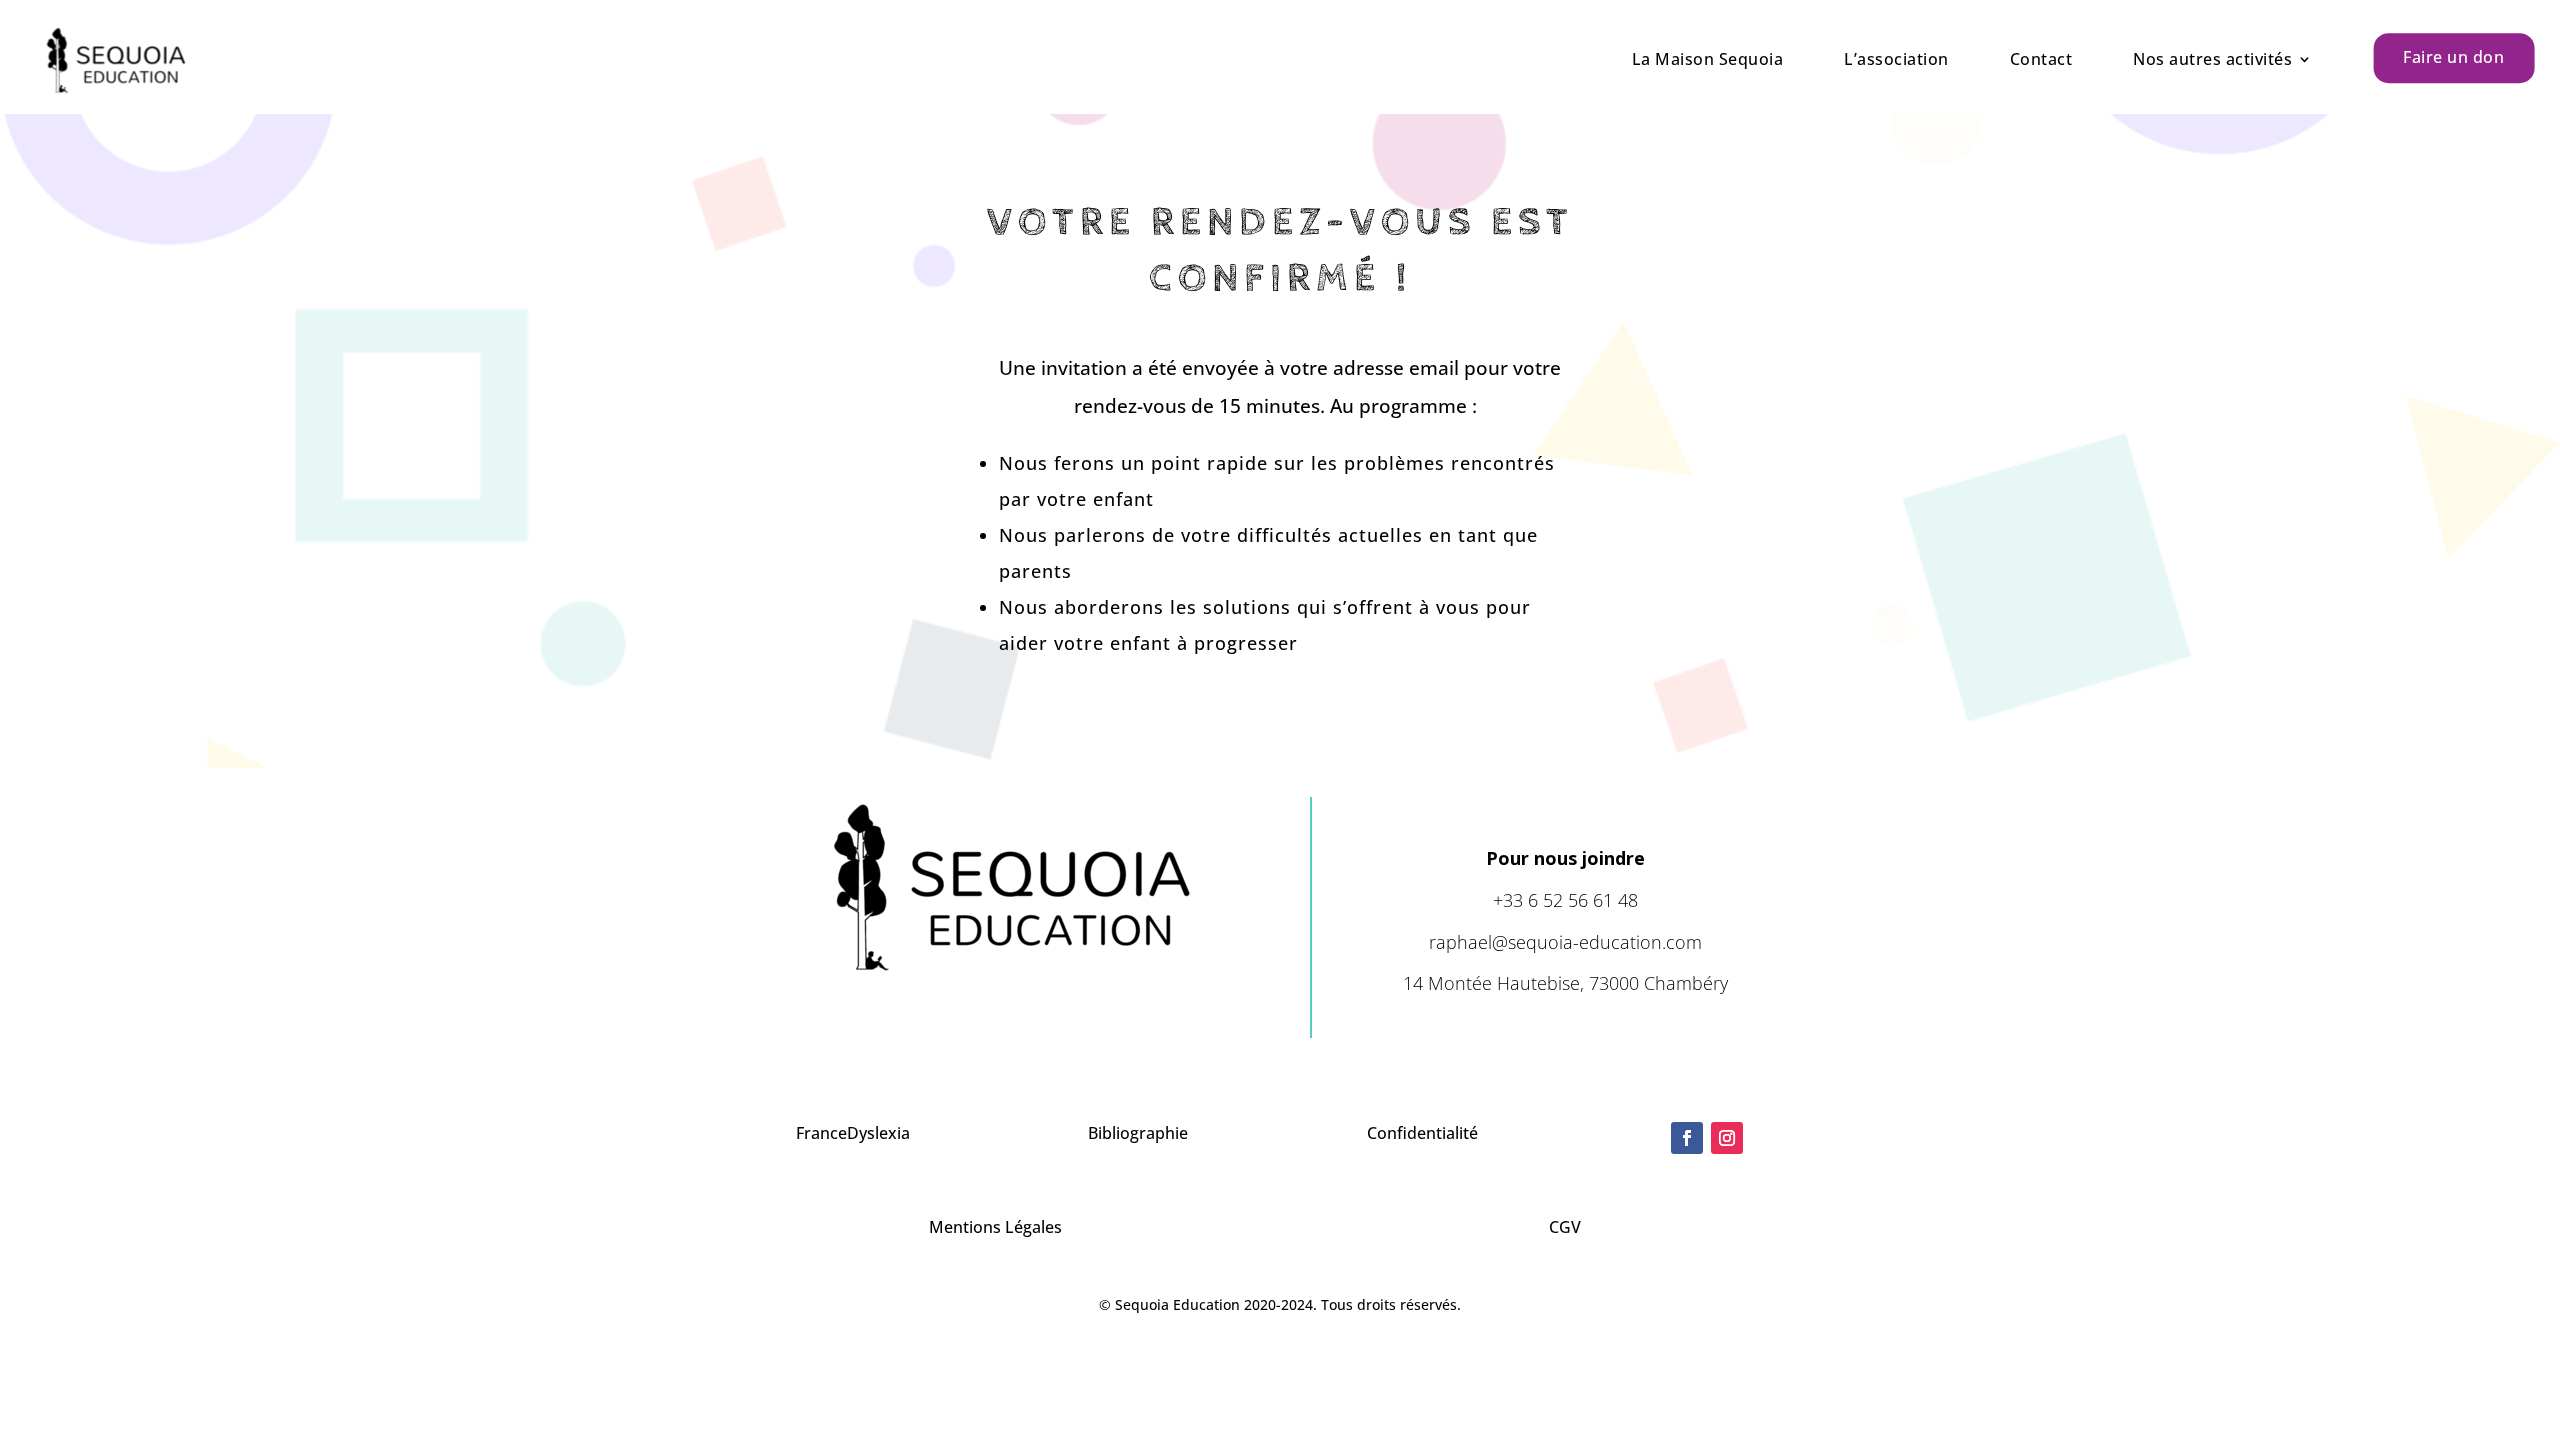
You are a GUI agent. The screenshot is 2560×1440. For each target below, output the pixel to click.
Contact (2041, 59)
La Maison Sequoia (1708, 59)
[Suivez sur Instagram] (1727, 1138)
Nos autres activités (2212, 59)
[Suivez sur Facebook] (1687, 1138)
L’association (1896, 59)
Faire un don (2453, 57)
